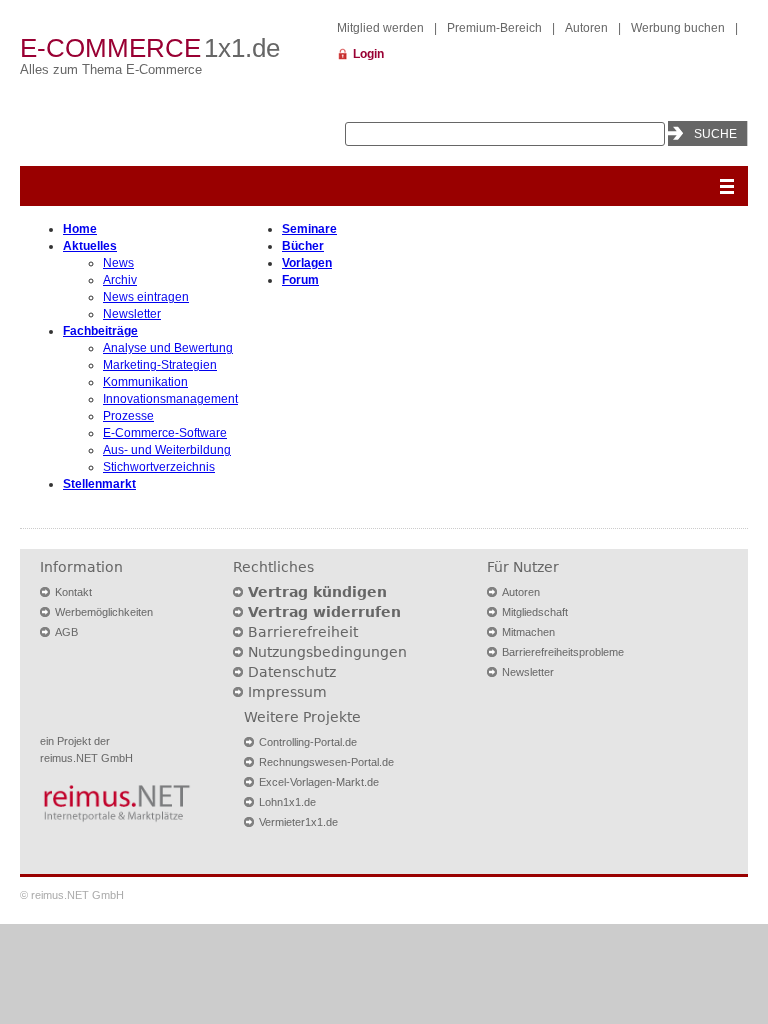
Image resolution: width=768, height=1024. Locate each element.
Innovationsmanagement (170, 399)
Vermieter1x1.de (298, 822)
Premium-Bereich (494, 28)
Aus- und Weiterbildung (167, 450)
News (118, 263)
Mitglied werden (380, 28)
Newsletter (132, 314)
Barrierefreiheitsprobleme (563, 652)
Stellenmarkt (99, 484)
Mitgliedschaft (535, 612)
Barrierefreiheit (303, 632)
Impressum (287, 692)
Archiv (120, 280)
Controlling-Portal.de (308, 742)
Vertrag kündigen (317, 592)
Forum (300, 280)
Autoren (586, 28)
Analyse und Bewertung (168, 348)
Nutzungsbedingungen (327, 652)
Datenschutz (292, 672)
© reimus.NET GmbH (72, 895)
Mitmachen (528, 632)
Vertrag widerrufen (324, 612)
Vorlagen (307, 263)
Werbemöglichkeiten (104, 612)
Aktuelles (90, 246)
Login (368, 54)
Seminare (309, 229)
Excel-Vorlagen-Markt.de (319, 782)
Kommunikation (145, 382)
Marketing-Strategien (160, 365)
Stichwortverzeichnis (159, 467)
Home (80, 229)
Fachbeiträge (100, 331)
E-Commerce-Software (165, 433)
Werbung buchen (678, 28)
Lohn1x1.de (287, 802)
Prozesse (128, 416)
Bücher (303, 246)
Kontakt (73, 592)
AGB (66, 632)
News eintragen (146, 297)
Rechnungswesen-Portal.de (326, 762)
